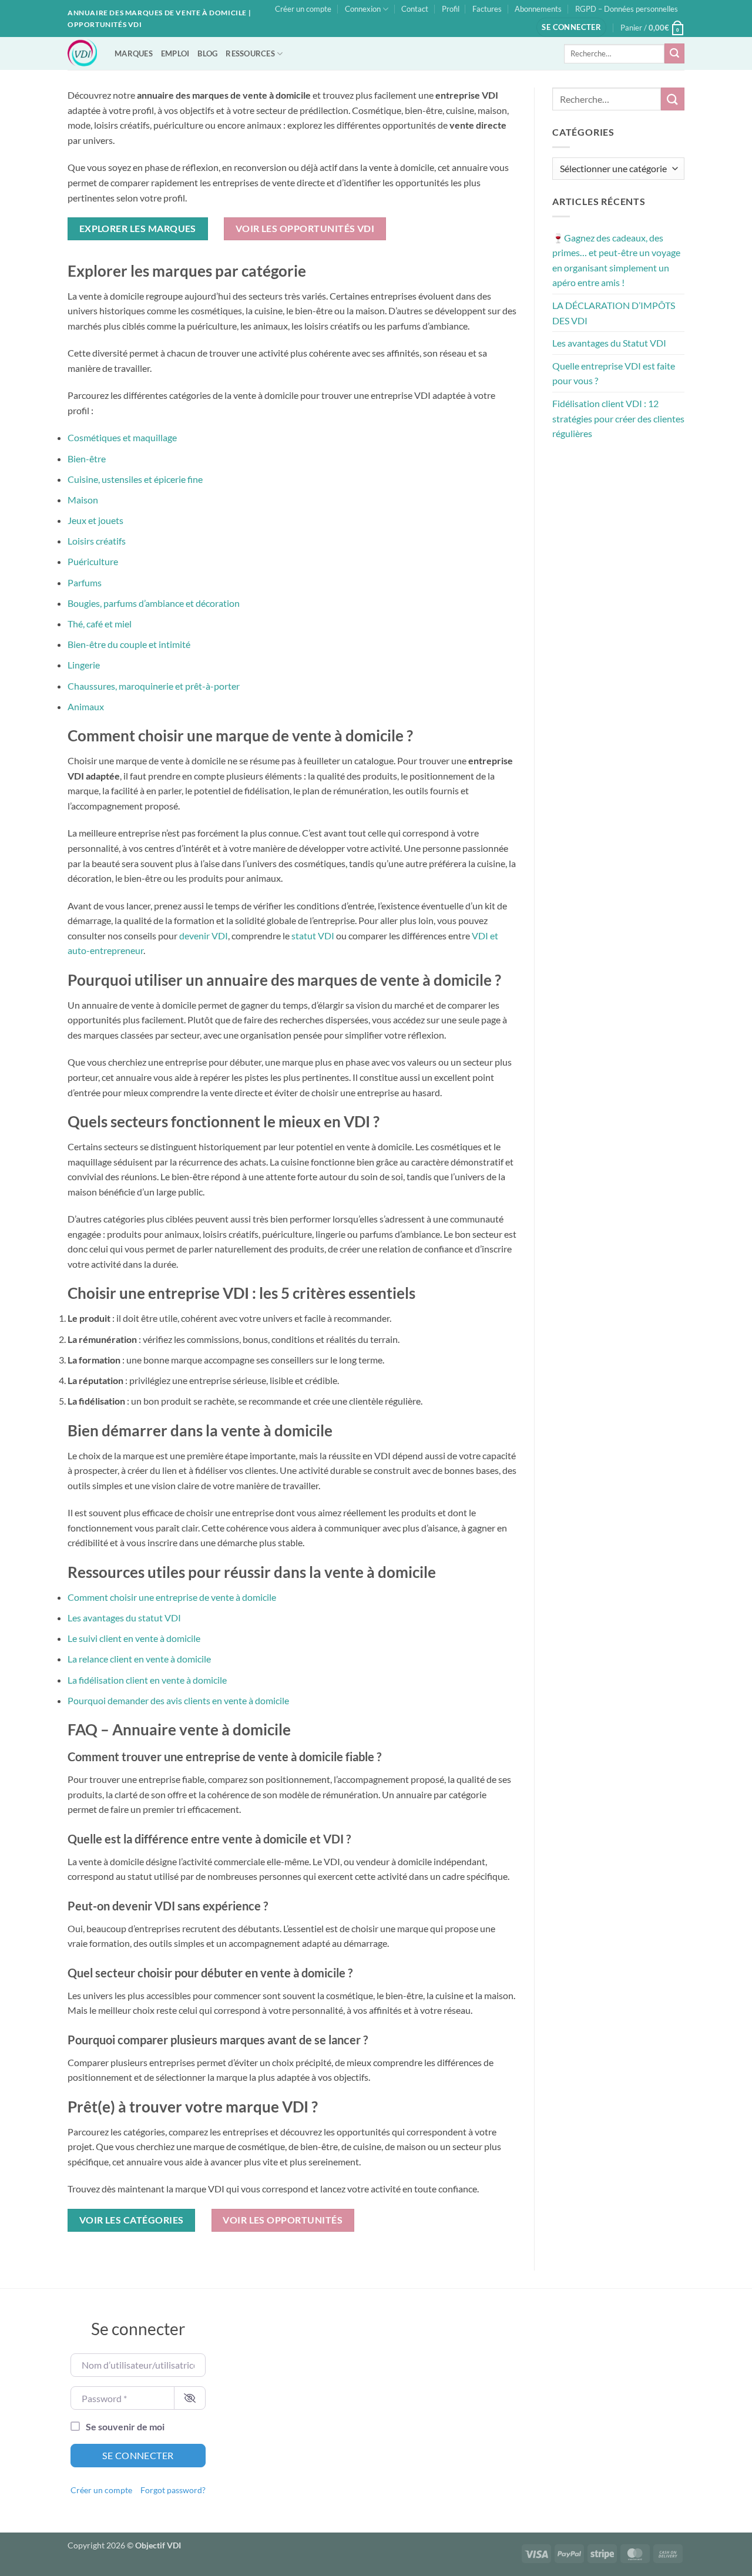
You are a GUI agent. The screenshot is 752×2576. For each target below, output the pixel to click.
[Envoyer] (674, 53)
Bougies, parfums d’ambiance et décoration (154, 603)
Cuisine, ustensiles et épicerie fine (135, 479)
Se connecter (138, 2455)
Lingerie (84, 665)
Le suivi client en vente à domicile (134, 1638)
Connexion (363, 9)
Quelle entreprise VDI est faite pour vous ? (614, 373)
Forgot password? (173, 2490)
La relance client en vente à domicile (139, 1659)
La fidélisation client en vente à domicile (147, 1680)
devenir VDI (204, 936)
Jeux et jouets (95, 520)
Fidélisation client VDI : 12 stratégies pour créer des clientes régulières (618, 418)
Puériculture (93, 561)
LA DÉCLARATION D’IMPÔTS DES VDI (614, 313)
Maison (83, 500)
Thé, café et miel (100, 624)
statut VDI (313, 936)
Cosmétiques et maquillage (122, 437)
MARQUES (134, 53)
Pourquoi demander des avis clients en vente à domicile (178, 1700)
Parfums (85, 582)
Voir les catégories (132, 2220)
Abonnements (538, 9)
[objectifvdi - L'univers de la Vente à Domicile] (82, 53)
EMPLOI (175, 53)
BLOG (207, 53)
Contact (415, 9)
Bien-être (87, 459)
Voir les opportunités (283, 2220)
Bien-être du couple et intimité (129, 644)
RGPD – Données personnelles (627, 9)
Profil (451, 9)
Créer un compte (303, 9)
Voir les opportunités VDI (305, 229)
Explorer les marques (138, 229)
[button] (571, 27)
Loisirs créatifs (97, 541)
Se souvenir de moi (125, 2426)
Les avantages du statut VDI (124, 1618)
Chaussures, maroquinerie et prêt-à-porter (154, 686)
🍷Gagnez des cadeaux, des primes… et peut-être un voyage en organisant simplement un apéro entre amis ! (616, 260)
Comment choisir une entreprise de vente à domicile (172, 1597)
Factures (487, 9)
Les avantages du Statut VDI (609, 343)
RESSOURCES (250, 53)
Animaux (86, 706)
